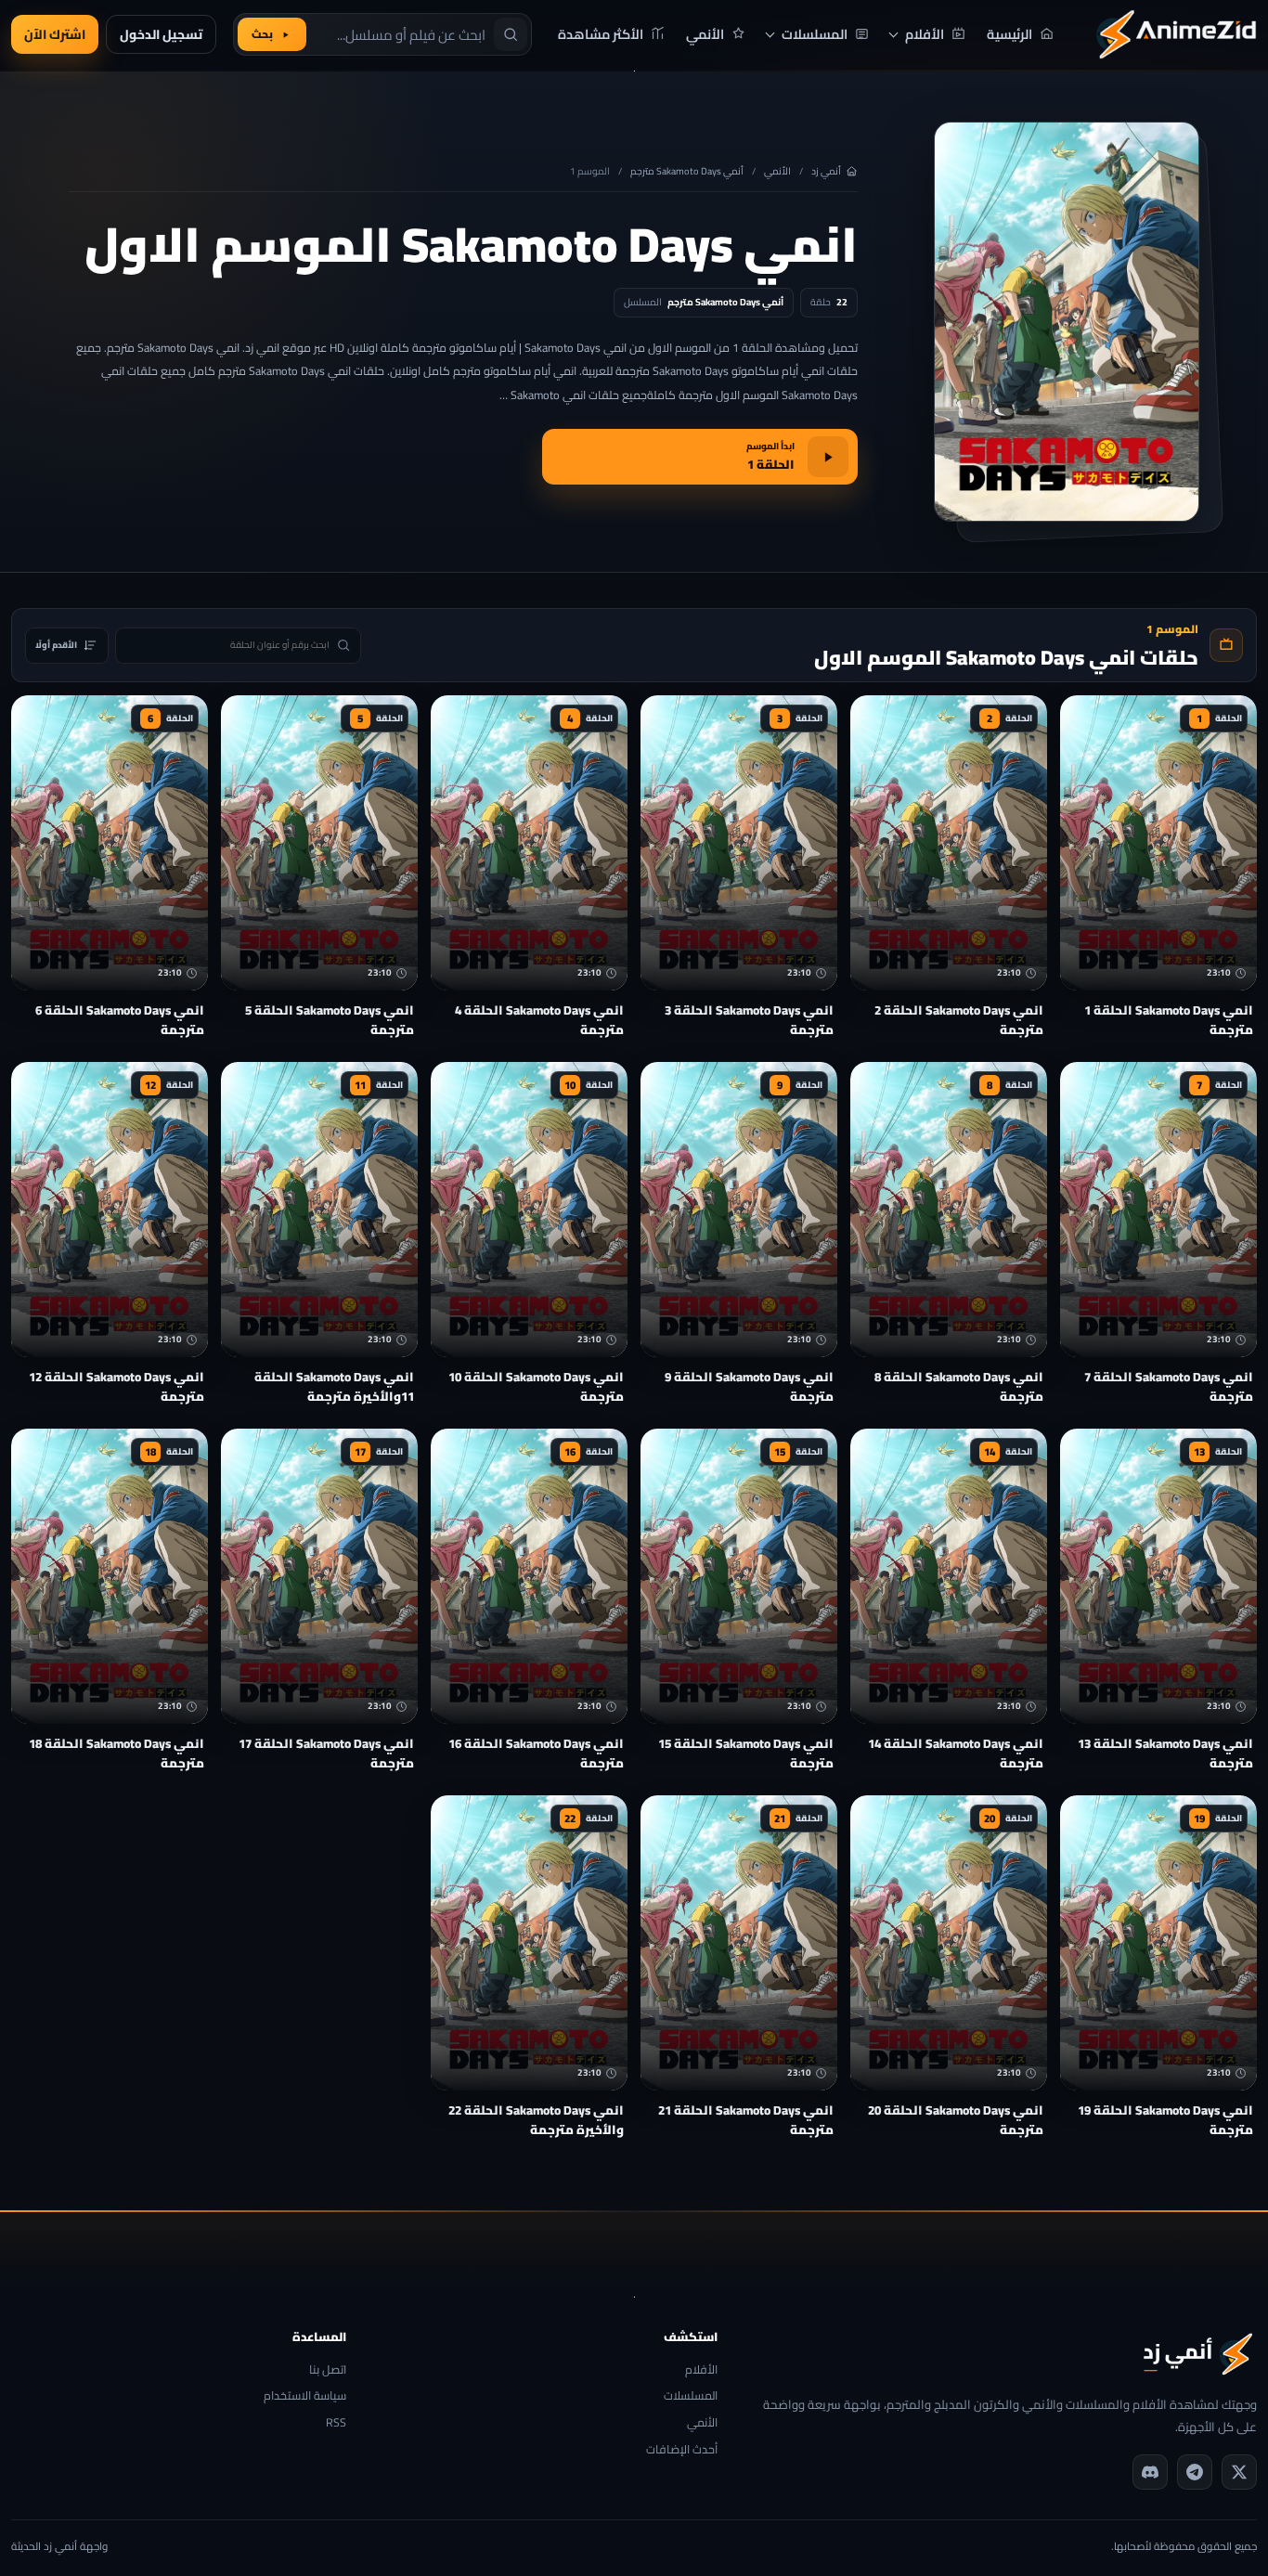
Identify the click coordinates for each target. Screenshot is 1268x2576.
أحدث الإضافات (682, 2450)
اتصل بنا (328, 2370)
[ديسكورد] (1150, 2472)
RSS (336, 2423)
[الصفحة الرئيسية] (1176, 34)
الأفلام (701, 2370)
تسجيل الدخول (161, 34)
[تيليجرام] (1195, 2472)
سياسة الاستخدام (305, 2396)
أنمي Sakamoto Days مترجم (687, 171)
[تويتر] (1239, 2472)
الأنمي (777, 171)
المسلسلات (691, 2396)
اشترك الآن (55, 34)
